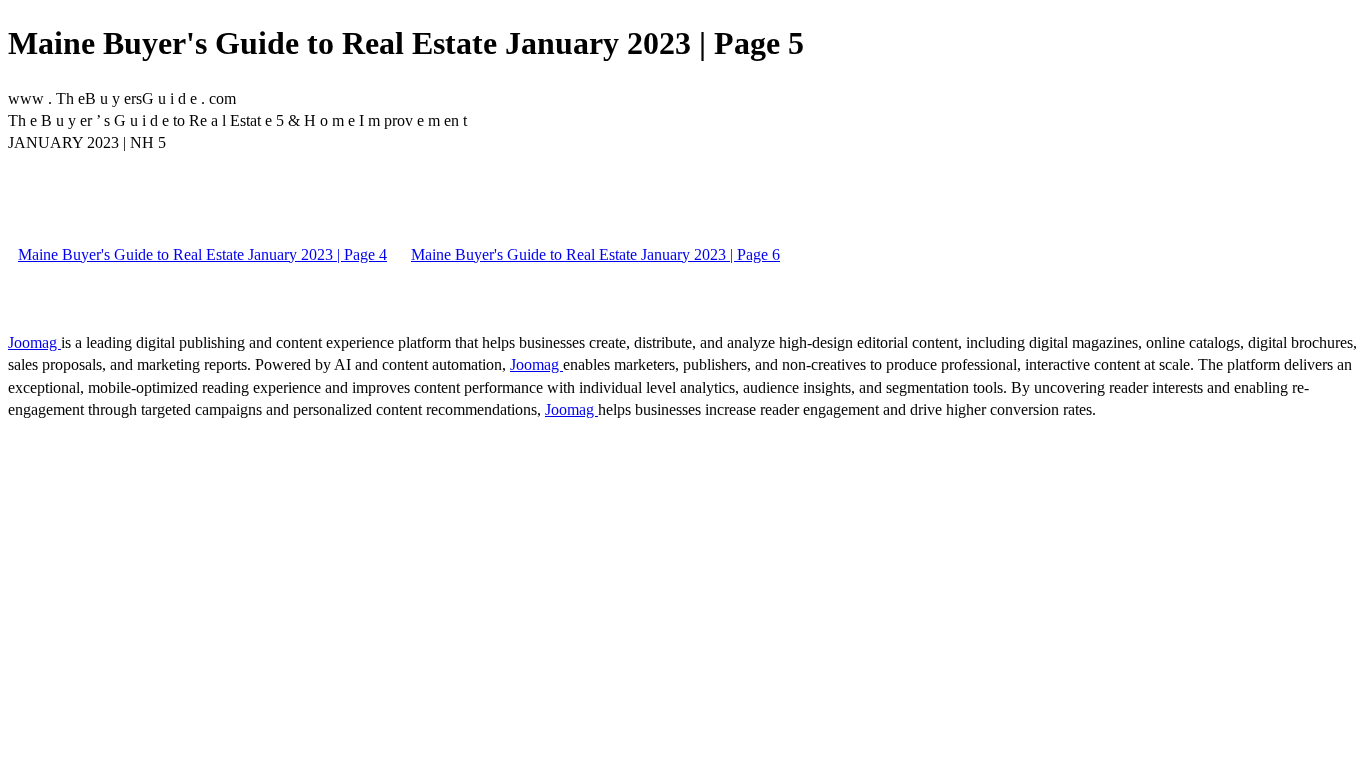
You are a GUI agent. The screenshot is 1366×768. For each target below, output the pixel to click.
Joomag (34, 342)
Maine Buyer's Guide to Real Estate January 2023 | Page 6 (595, 254)
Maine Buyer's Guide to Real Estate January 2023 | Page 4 (202, 254)
